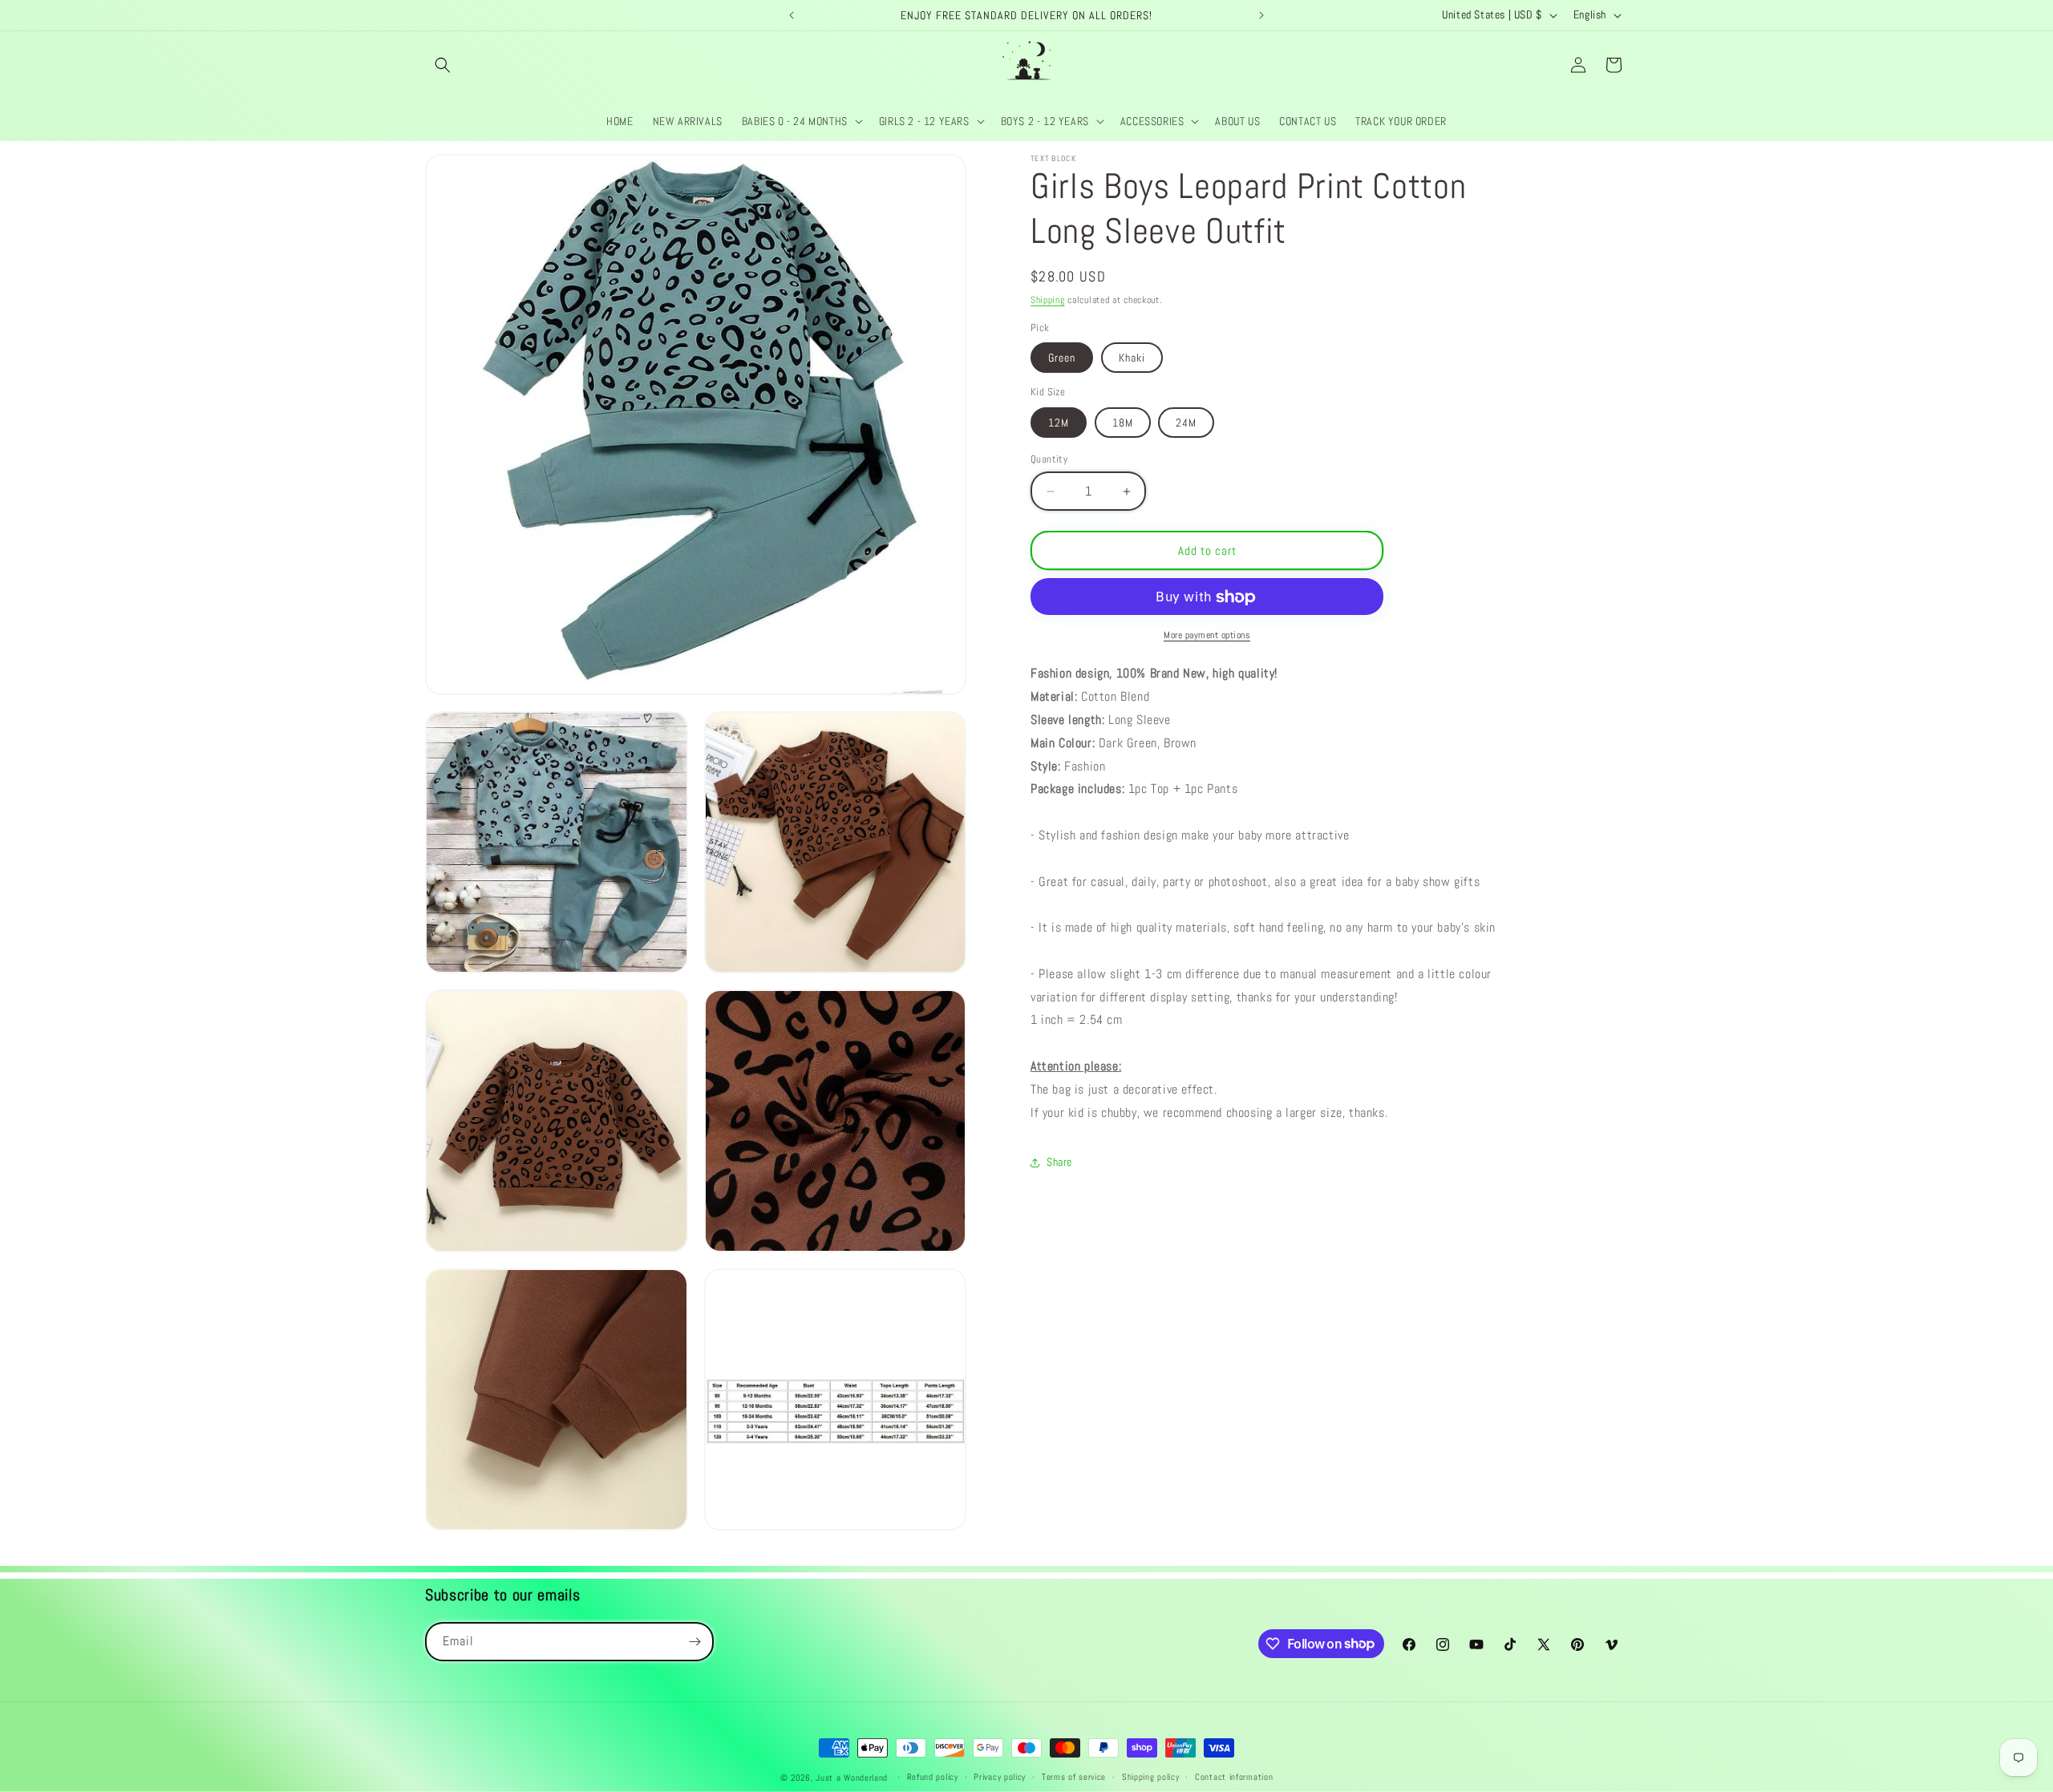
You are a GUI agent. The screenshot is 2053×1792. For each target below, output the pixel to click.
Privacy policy (1000, 1777)
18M (1123, 423)
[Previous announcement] (792, 15)
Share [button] (1059, 1162)
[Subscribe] (694, 1642)
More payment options (1207, 636)
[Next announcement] (1261, 15)
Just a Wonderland (852, 1778)
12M (1059, 423)
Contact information (1234, 1777)
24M (1186, 423)
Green (1062, 358)
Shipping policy (1151, 1777)
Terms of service (1074, 1777)
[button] (443, 65)
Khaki (1132, 358)
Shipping (1048, 300)
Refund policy (933, 1777)
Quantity (1049, 459)
